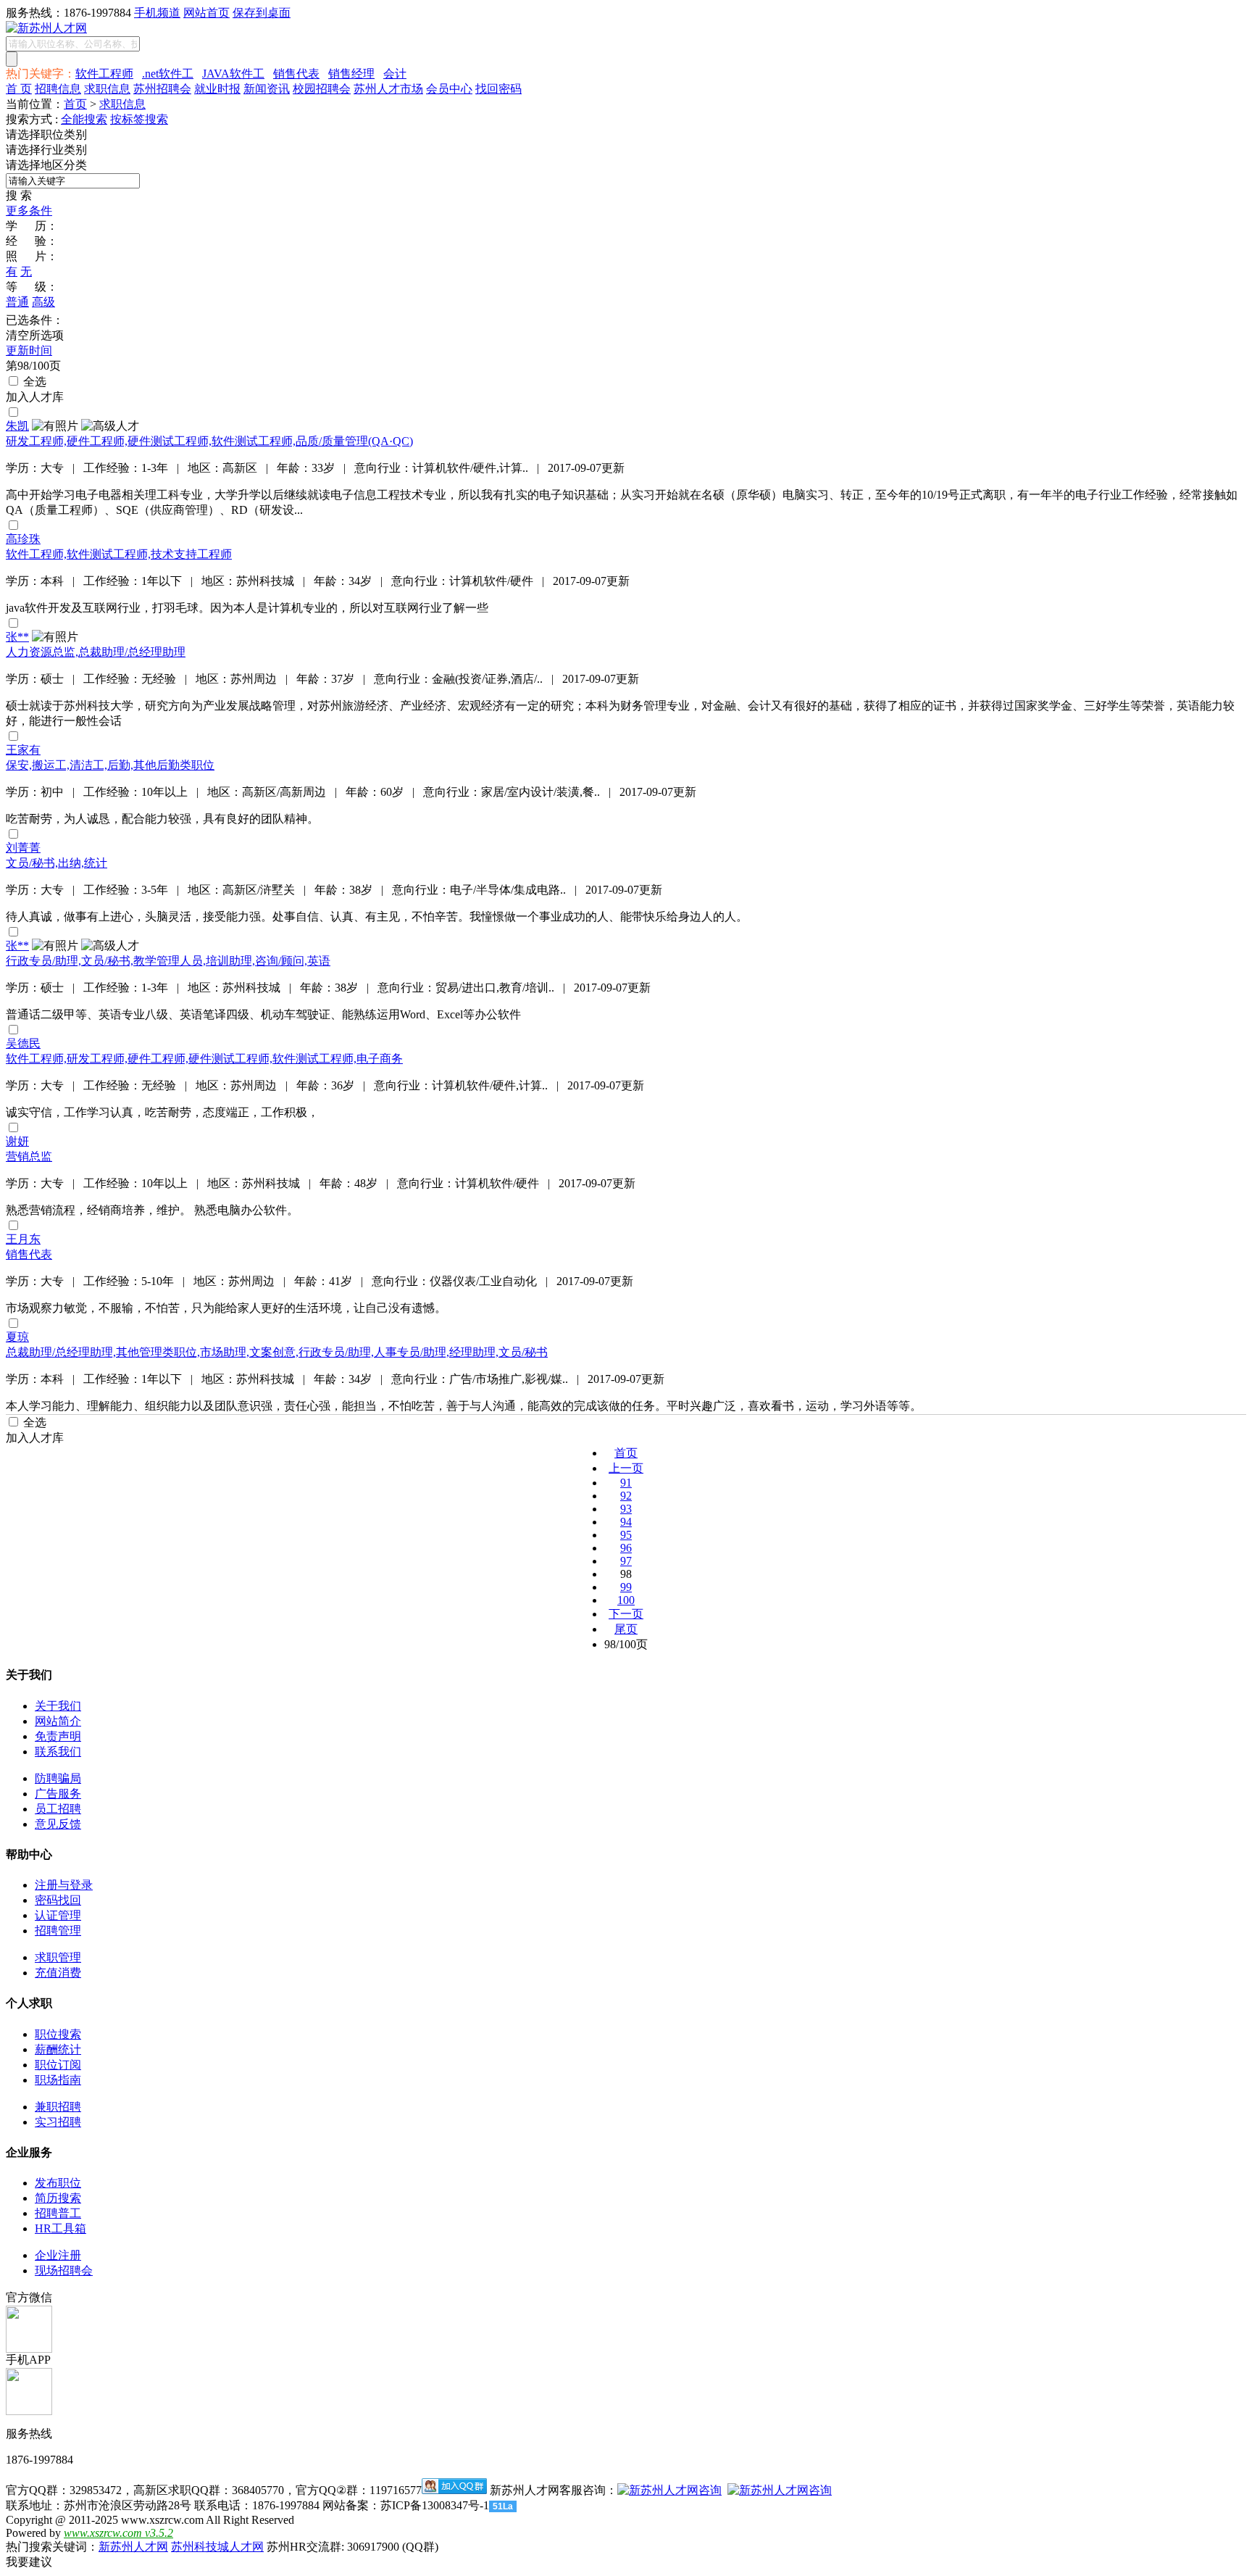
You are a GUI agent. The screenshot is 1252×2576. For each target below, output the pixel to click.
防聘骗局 (58, 1778)
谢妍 (17, 1141)
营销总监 (29, 1156)
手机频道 (157, 13)
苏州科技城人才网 (217, 2547)
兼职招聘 (58, 2107)
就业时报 (217, 89)
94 (626, 1522)
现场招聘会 (64, 2270)
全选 (33, 382)
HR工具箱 (60, 2228)
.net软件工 (168, 74)
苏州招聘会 (162, 89)
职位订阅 (58, 2065)
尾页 (626, 1629)
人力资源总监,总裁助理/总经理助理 (96, 652)
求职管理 (58, 1957)
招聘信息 (58, 89)
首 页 (19, 89)
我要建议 (29, 2562)
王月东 (23, 1239)
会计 (395, 74)
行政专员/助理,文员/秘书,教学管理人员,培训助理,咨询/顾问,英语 (168, 961)
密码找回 (58, 1900)
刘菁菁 (23, 848)
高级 (43, 302)
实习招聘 (58, 2122)
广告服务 (58, 1794)
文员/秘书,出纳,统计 (57, 863)
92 (626, 1496)
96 (626, 1548)
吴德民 (23, 1043)
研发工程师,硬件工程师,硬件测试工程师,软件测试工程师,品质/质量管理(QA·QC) (209, 441)
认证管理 (58, 1915)
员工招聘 (58, 1809)
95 (626, 1535)
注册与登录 (64, 1885)
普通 (17, 302)
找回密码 (498, 89)
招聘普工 (58, 2213)
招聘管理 (58, 1931)
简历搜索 (58, 2198)
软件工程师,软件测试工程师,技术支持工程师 (119, 554)
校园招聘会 (322, 89)
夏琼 (17, 1337)
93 (626, 1509)
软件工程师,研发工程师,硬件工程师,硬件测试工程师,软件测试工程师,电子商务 (204, 1059)
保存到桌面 (262, 13)
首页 (75, 104)
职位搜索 (58, 2034)
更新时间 (29, 350)
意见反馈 (58, 1824)
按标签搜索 (139, 119)
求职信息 (107, 89)
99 (626, 1587)
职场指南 (58, 2080)
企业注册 (58, 2255)
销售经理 (351, 74)
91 (626, 1483)
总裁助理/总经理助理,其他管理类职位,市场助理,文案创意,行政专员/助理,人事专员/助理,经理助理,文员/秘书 (277, 1352)
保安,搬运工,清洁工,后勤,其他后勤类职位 (110, 765)
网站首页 (206, 13)
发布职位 (58, 2183)
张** (17, 637)
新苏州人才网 (133, 2547)
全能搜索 (84, 119)
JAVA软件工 (233, 74)
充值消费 (58, 1973)
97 (626, 1561)
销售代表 (296, 74)
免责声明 (58, 1736)
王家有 (23, 750)
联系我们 (58, 1752)
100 (626, 1600)
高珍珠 (23, 539)
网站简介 (58, 1721)
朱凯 (17, 426)
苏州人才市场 (388, 89)
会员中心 (449, 89)
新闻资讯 (267, 89)
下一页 (626, 1614)
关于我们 (58, 1706)
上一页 (626, 1468)
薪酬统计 (58, 2049)
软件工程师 (104, 74)
